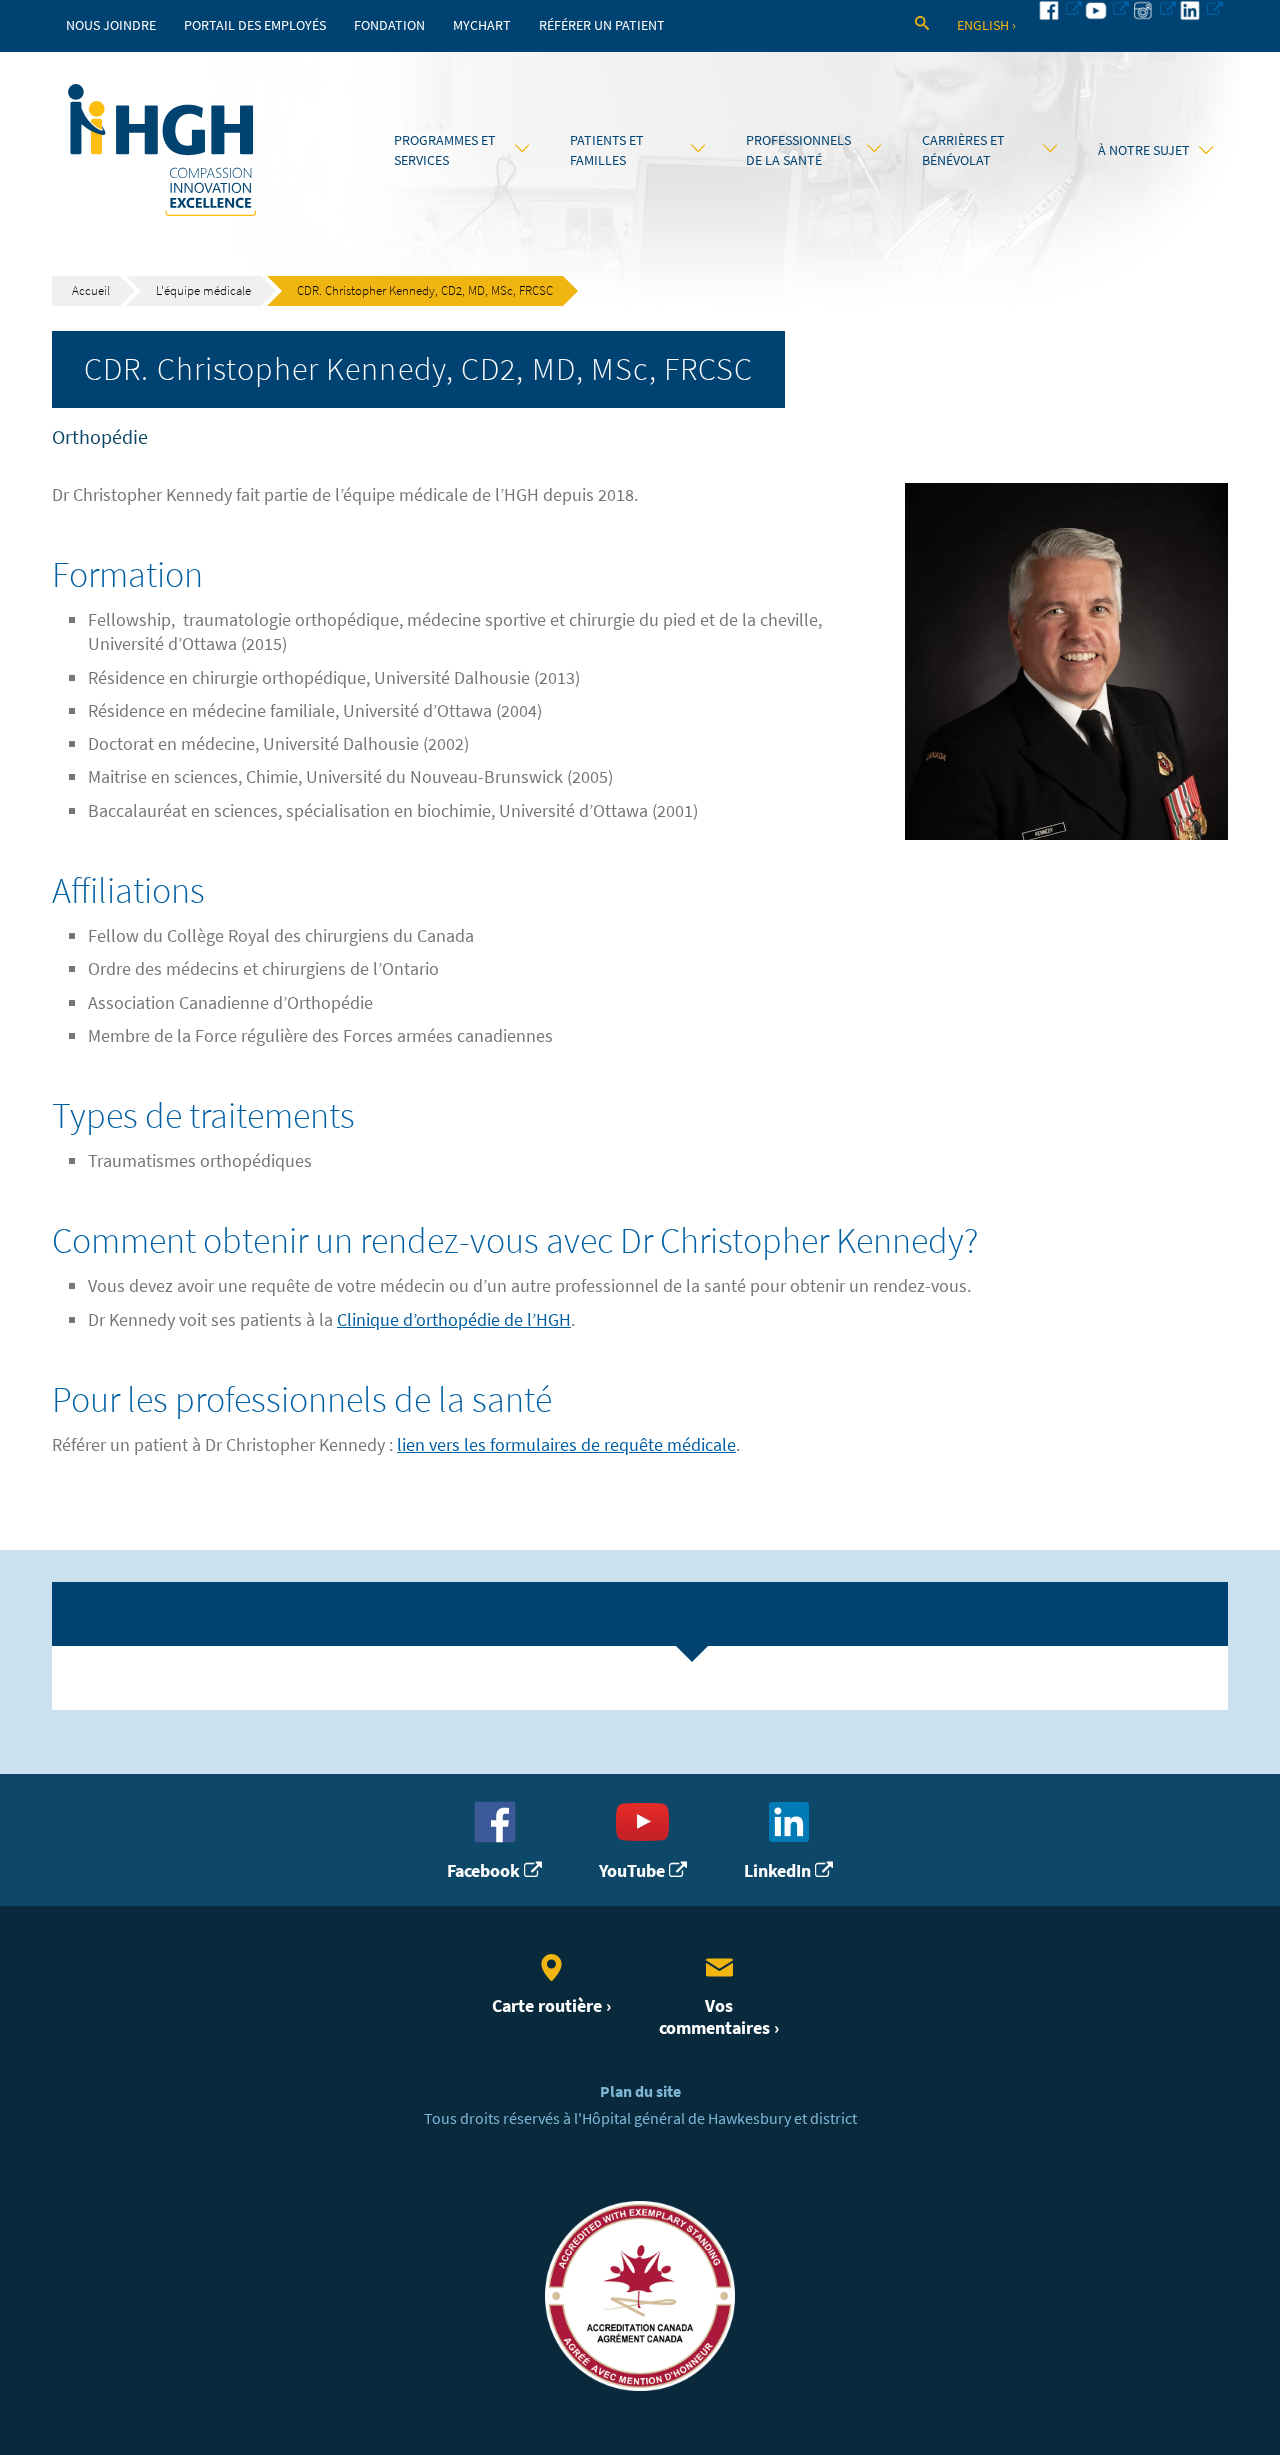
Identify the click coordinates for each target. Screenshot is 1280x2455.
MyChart (482, 25)
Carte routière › (551, 2005)
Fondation (389, 25)
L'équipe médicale (203, 290)
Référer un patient (602, 25)
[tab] (640, 1614)
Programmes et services (445, 150)
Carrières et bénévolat (963, 150)
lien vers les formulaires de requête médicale (566, 1445)
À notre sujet (1144, 150)
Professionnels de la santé (798, 150)
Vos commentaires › (719, 2017)
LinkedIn (779, 1870)
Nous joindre (111, 25)
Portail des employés (255, 25)
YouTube (634, 1870)
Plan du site (640, 2091)
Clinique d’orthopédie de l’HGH (454, 1320)
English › (986, 25)
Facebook (485, 1870)
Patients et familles (607, 150)
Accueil (91, 290)
